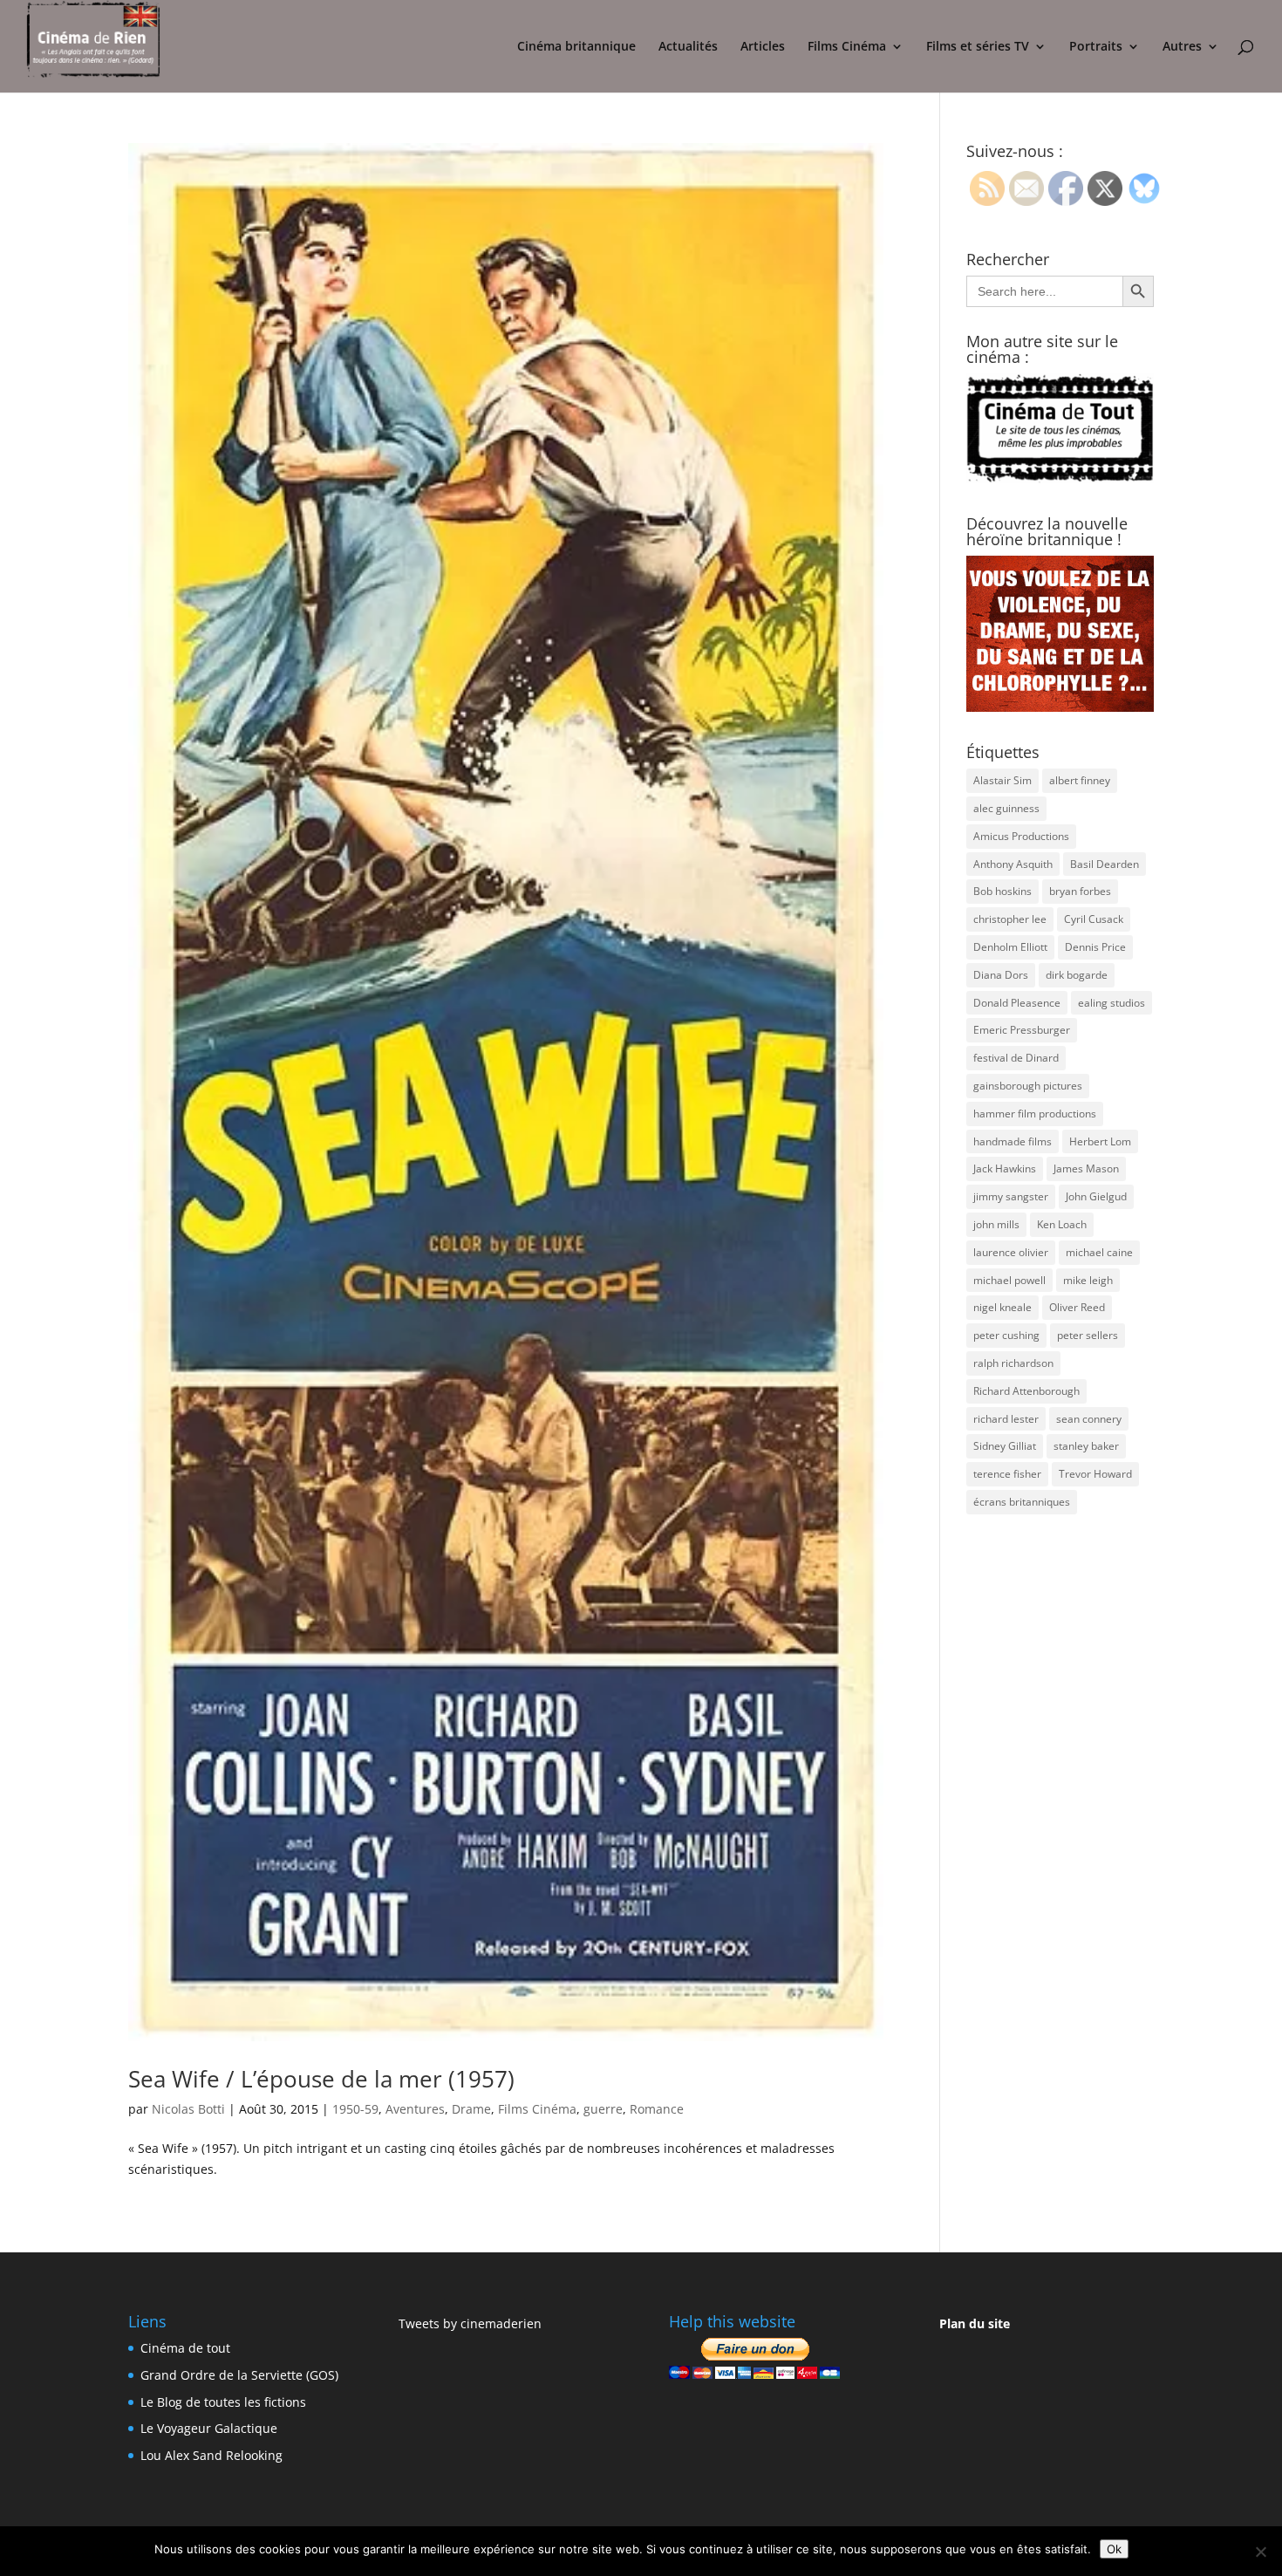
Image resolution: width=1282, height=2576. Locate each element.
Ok (1114, 2549)
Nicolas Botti (188, 2109)
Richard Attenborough (1026, 1391)
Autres (1182, 47)
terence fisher (1007, 1474)
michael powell (1009, 1280)
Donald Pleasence (1017, 1003)
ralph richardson (1013, 1363)
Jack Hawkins (1005, 1168)
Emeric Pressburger (1022, 1030)
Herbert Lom (1100, 1141)
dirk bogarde (1077, 975)
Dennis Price (1095, 947)
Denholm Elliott (1010, 947)
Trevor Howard (1095, 1474)
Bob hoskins (1002, 891)
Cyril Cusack (1094, 919)
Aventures (415, 2109)
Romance (657, 2109)
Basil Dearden (1105, 864)
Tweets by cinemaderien (470, 2323)
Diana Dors (1001, 975)
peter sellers (1088, 1335)
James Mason (1086, 1168)
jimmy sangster (1011, 1196)
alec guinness (1006, 808)
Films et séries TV (978, 47)
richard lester (1006, 1419)
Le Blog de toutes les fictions (223, 2402)
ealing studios (1112, 1003)
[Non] (1260, 2552)
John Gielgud (1096, 1196)
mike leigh (1088, 1280)
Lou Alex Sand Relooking (211, 2455)
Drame (471, 2109)
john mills (996, 1224)
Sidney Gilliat (1005, 1446)
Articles (763, 47)
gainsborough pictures (1028, 1086)
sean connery (1089, 1419)
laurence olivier (1011, 1252)
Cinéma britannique (576, 47)
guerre (603, 2109)
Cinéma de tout (185, 2348)
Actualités (688, 47)
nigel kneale (1002, 1307)
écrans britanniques (1022, 1502)
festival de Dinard (1016, 1058)
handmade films (1013, 1141)
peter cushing (1006, 1335)
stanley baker (1086, 1446)
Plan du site (975, 2323)
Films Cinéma (847, 47)
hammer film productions (1035, 1114)
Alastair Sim (1002, 780)
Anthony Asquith (1013, 864)
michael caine (1099, 1252)
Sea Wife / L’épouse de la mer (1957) (321, 2079)
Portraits (1096, 47)
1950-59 (355, 2109)
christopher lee (1010, 919)
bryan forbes (1080, 891)
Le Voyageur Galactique (209, 2428)
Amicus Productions (1021, 836)
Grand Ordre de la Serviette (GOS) (239, 2375)
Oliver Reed (1077, 1307)
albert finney (1080, 780)
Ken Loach (1062, 1224)
